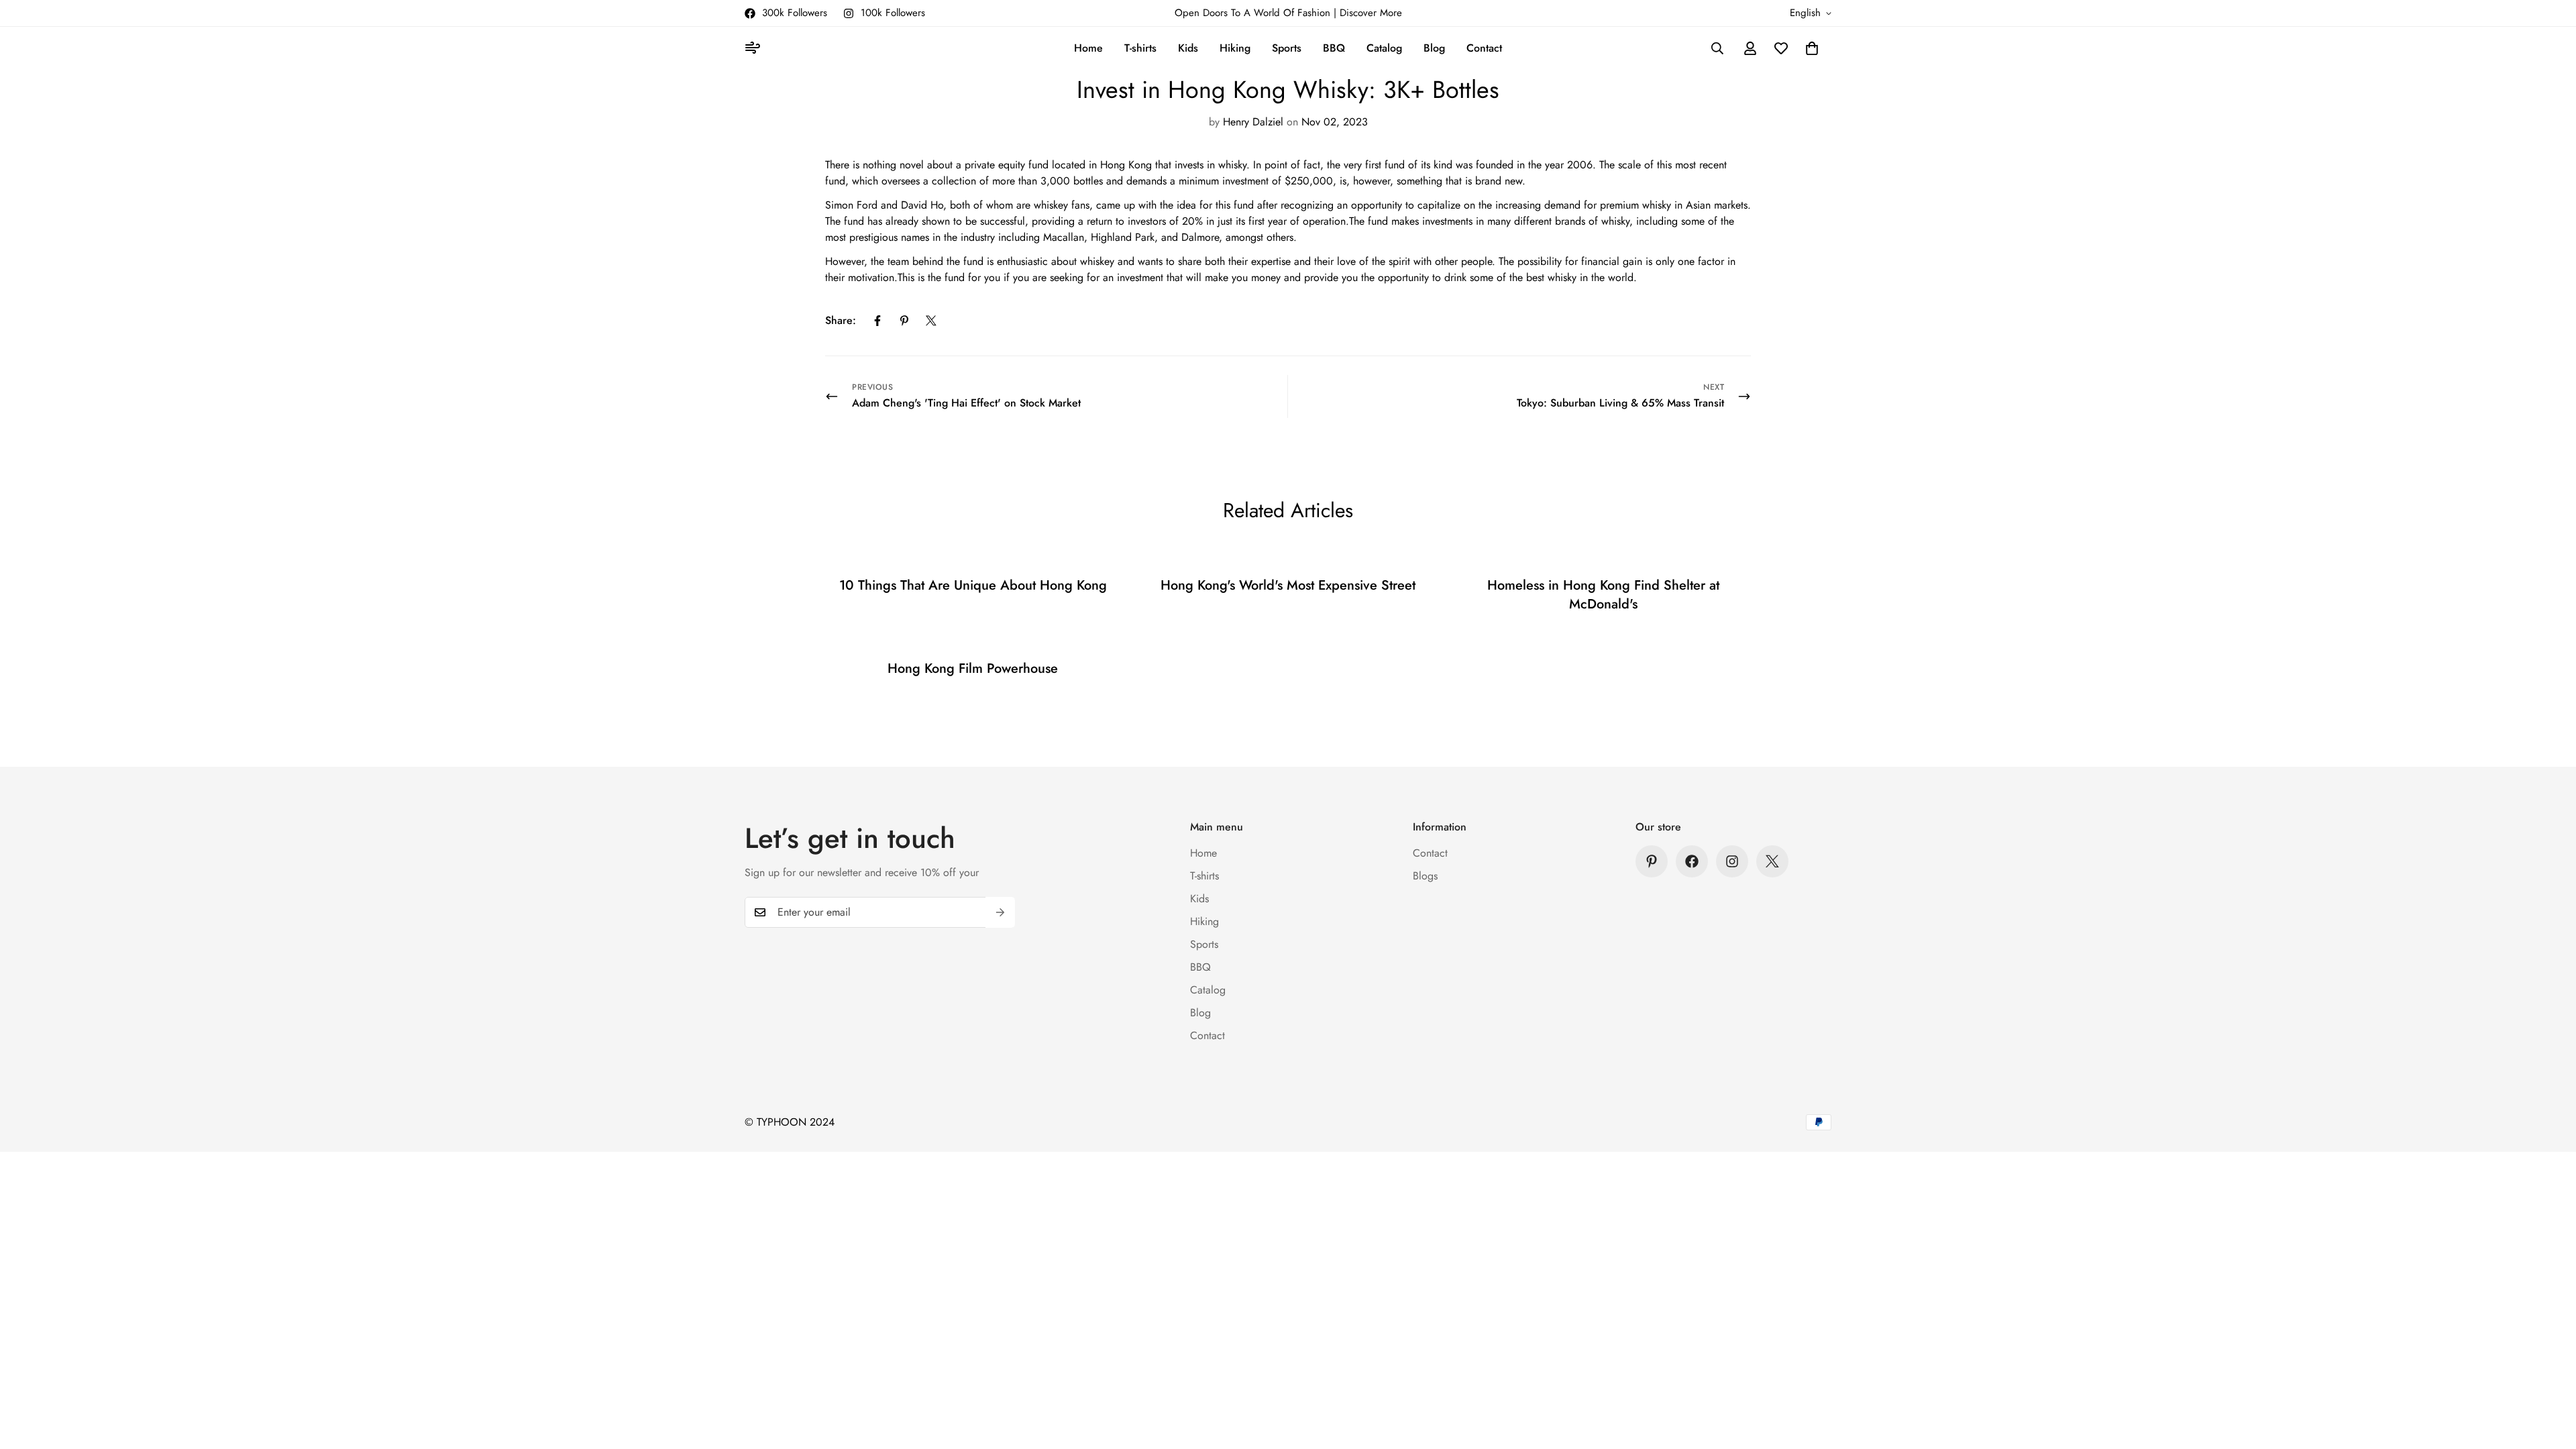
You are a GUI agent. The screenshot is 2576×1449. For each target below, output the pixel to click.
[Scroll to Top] (2550, 1376)
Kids (1188, 48)
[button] (1812, 48)
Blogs (1425, 876)
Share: (841, 320)
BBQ (1334, 48)
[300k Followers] (1692, 861)
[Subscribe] (1000, 912)
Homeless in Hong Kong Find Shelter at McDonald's (1603, 595)
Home (1088, 48)
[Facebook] (877, 321)
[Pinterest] (904, 321)
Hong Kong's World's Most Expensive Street (1288, 585)
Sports (1287, 48)
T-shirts (1140, 48)
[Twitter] (931, 321)
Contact (1484, 48)
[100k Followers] (1732, 861)
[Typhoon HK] (755, 49)
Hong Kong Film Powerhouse (973, 668)
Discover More (1371, 13)
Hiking (1235, 48)
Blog (1434, 48)
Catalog (1384, 48)
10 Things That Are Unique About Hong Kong (973, 585)
